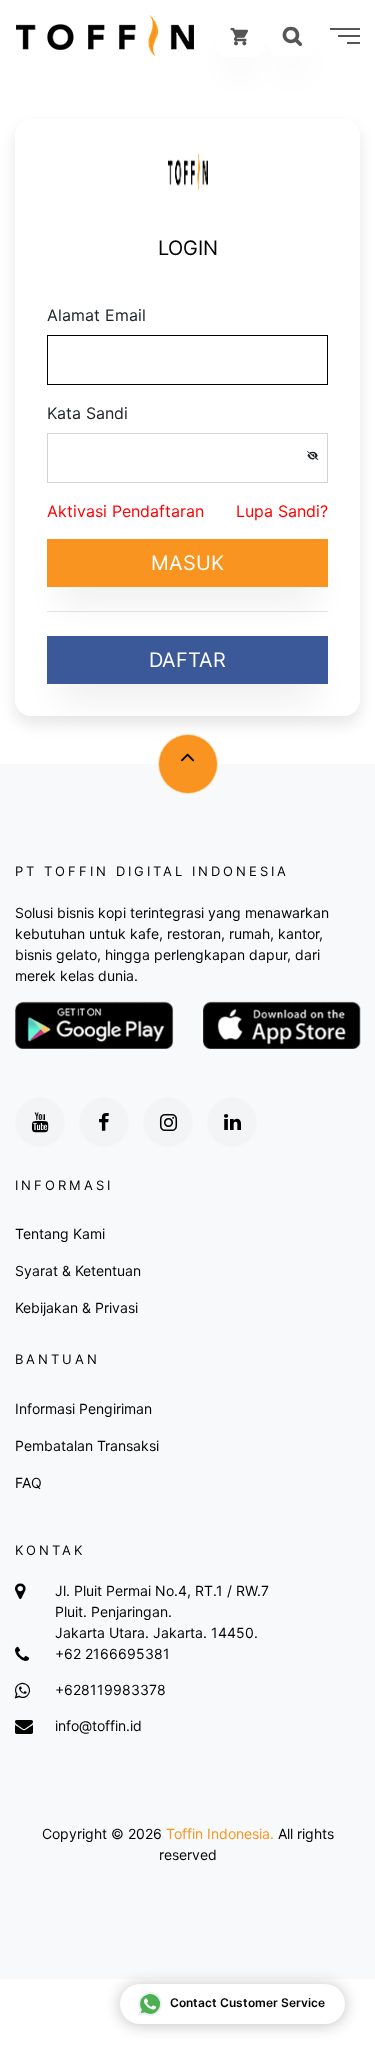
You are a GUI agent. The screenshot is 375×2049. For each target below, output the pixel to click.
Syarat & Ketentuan (78, 1270)
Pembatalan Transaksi (87, 1445)
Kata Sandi (87, 413)
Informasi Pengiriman (83, 1408)
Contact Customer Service (247, 2002)
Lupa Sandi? (282, 511)
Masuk (187, 563)
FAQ (28, 1482)
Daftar (187, 660)
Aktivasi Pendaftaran (125, 511)
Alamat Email (96, 315)
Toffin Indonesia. (220, 1833)
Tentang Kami (60, 1233)
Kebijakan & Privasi (76, 1307)
